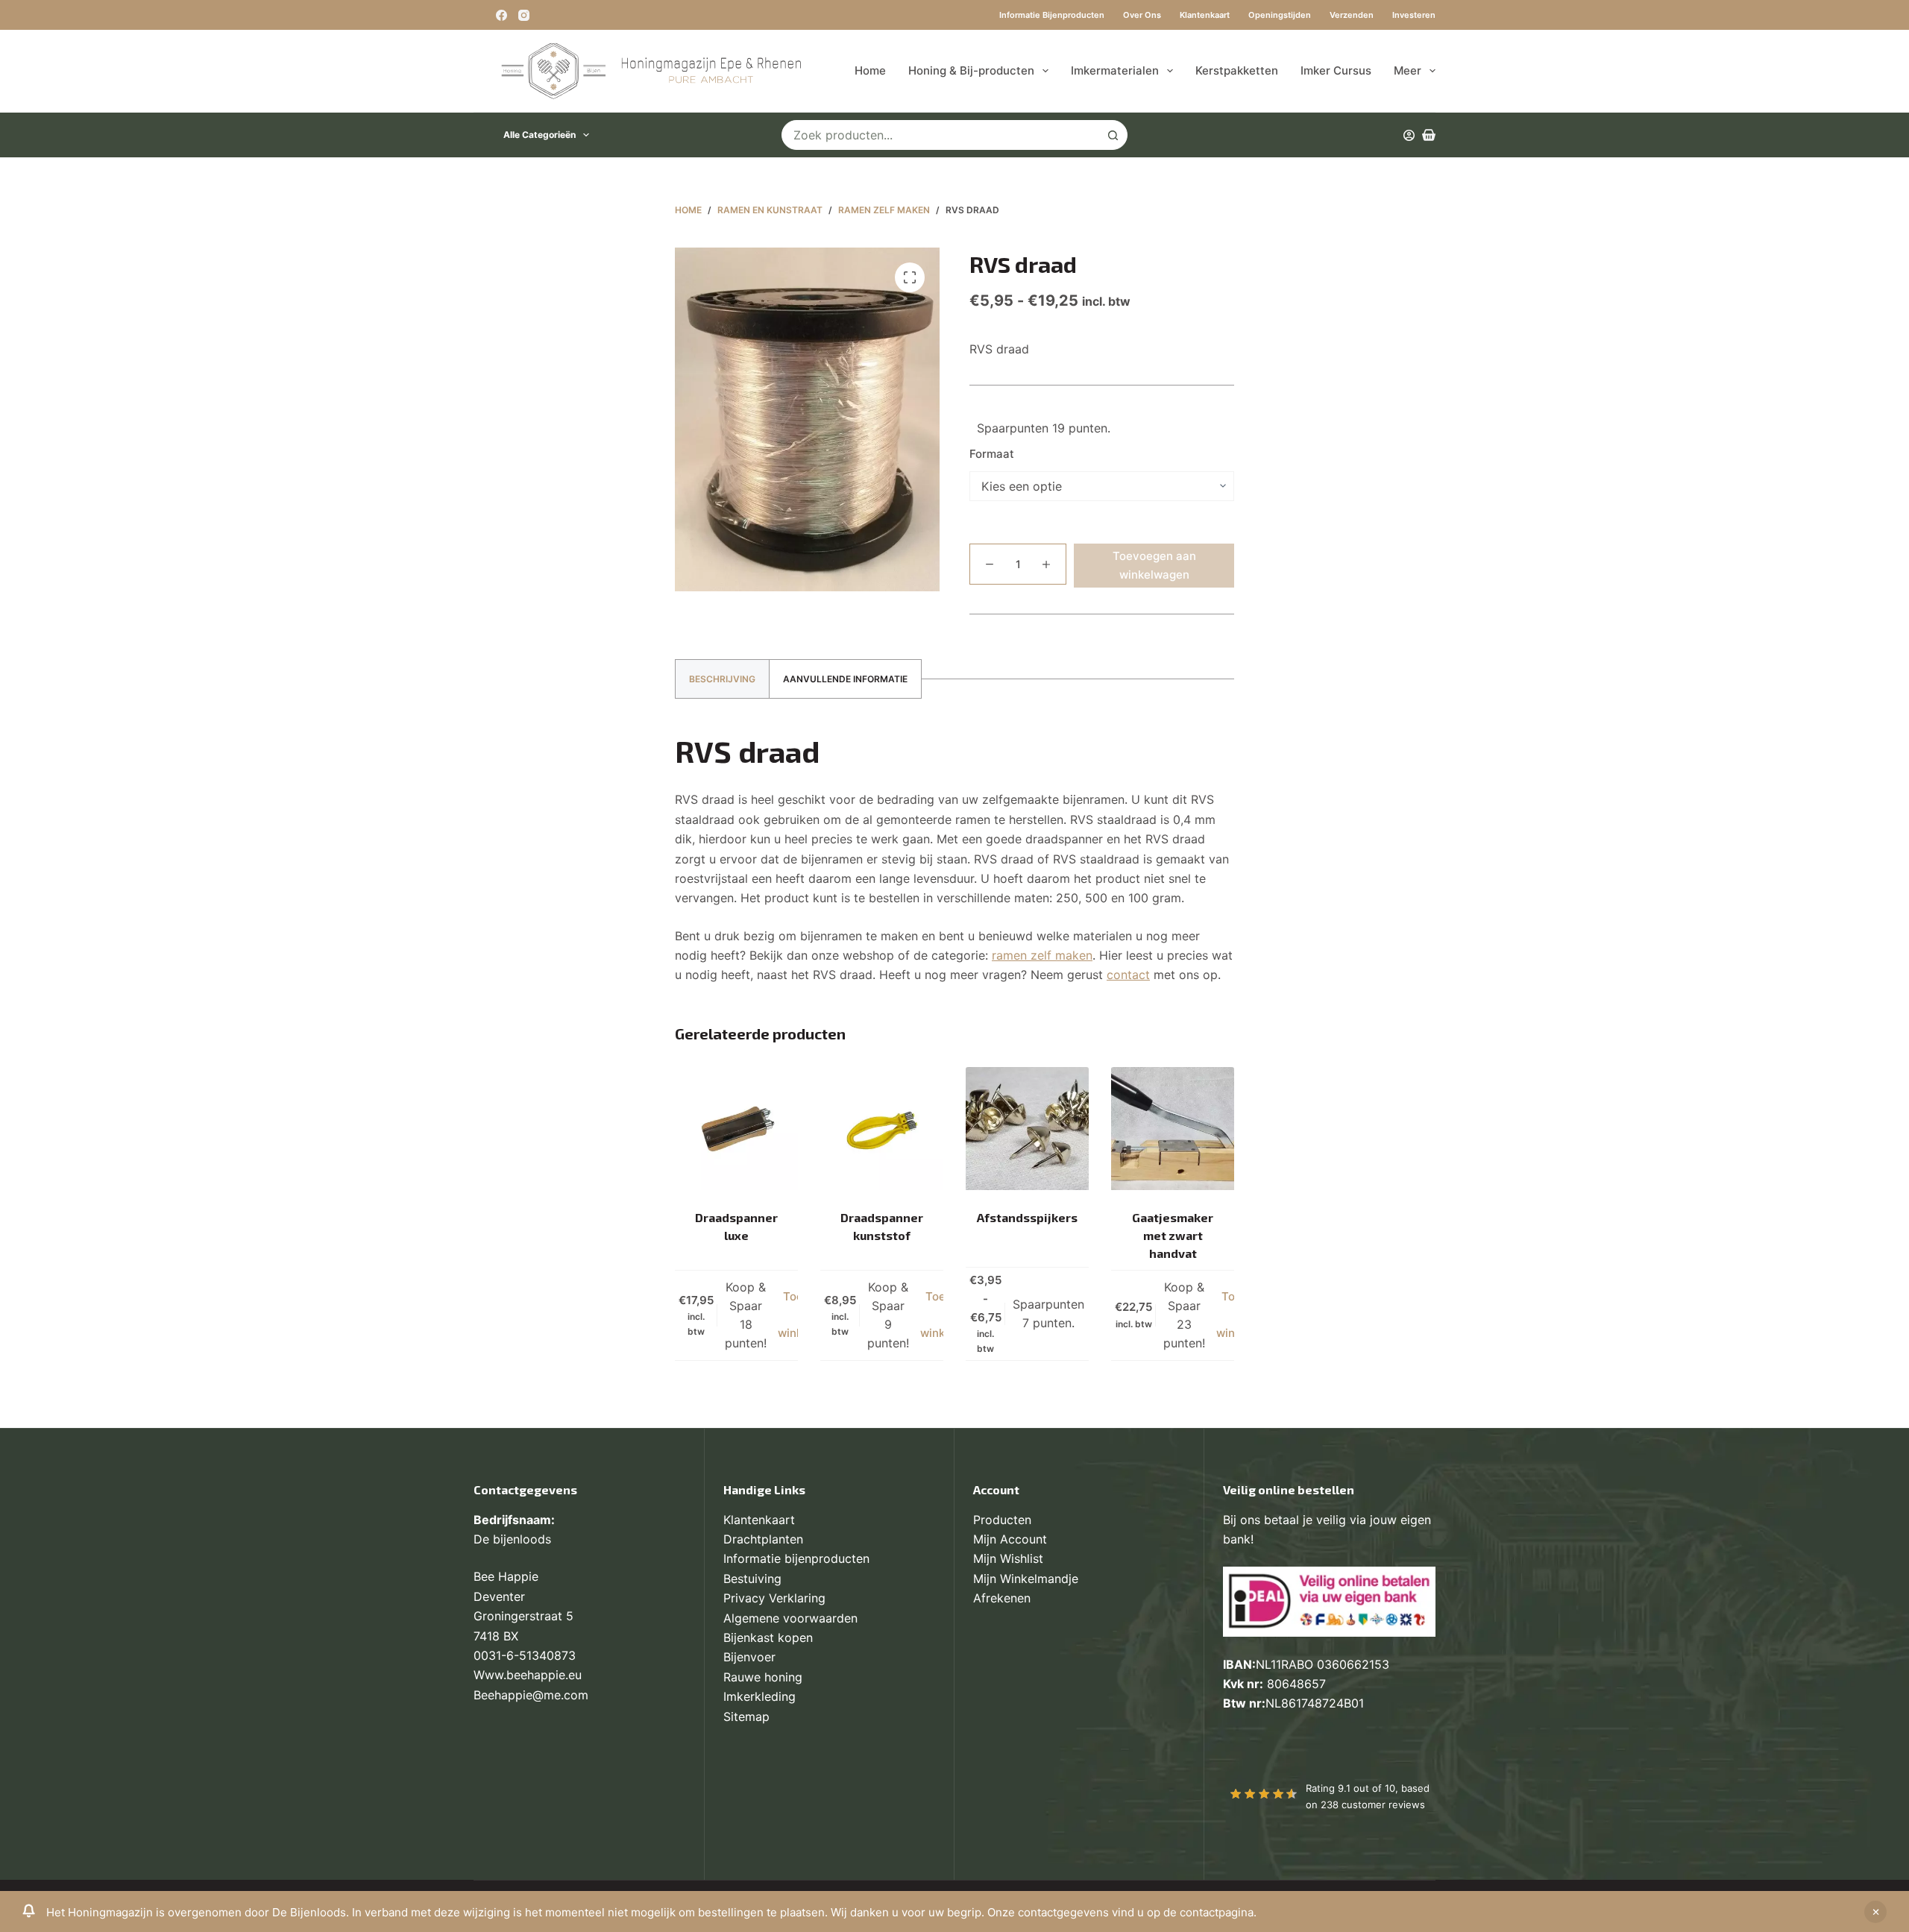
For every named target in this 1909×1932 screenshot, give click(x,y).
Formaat (992, 454)
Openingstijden (1280, 15)
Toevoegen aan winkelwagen (1154, 565)
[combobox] (940, 135)
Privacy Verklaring (774, 1598)
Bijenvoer (749, 1657)
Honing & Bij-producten (971, 70)
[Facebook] (501, 15)
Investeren (1414, 15)
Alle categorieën (540, 135)
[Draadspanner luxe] (736, 1129)
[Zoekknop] (1113, 135)
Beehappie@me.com (531, 1695)
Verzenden (1352, 15)
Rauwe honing (763, 1677)
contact (1128, 975)
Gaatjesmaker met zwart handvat (1173, 1235)
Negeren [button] (1875, 1912)
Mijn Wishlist (1008, 1558)
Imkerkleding (759, 1696)
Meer (1408, 70)
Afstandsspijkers (1027, 1217)
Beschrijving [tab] (722, 679)
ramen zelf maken (1042, 955)
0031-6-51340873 (525, 1655)
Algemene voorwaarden (790, 1618)
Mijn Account (1010, 1539)
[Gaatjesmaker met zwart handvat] (1173, 1129)
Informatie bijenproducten (1052, 15)
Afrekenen (1002, 1598)
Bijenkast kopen (768, 1637)
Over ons (1142, 15)
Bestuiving (752, 1579)
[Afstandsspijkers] (1027, 1129)
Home (870, 70)
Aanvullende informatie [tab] (845, 679)
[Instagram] (524, 15)
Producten (1002, 1520)
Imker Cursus (1336, 70)
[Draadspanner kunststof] (882, 1129)
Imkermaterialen (1115, 70)
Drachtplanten (763, 1539)
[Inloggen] (1409, 135)
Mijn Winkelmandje (1026, 1579)
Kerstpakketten (1237, 70)
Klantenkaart (1205, 15)
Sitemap (746, 1717)
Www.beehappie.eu (528, 1675)
